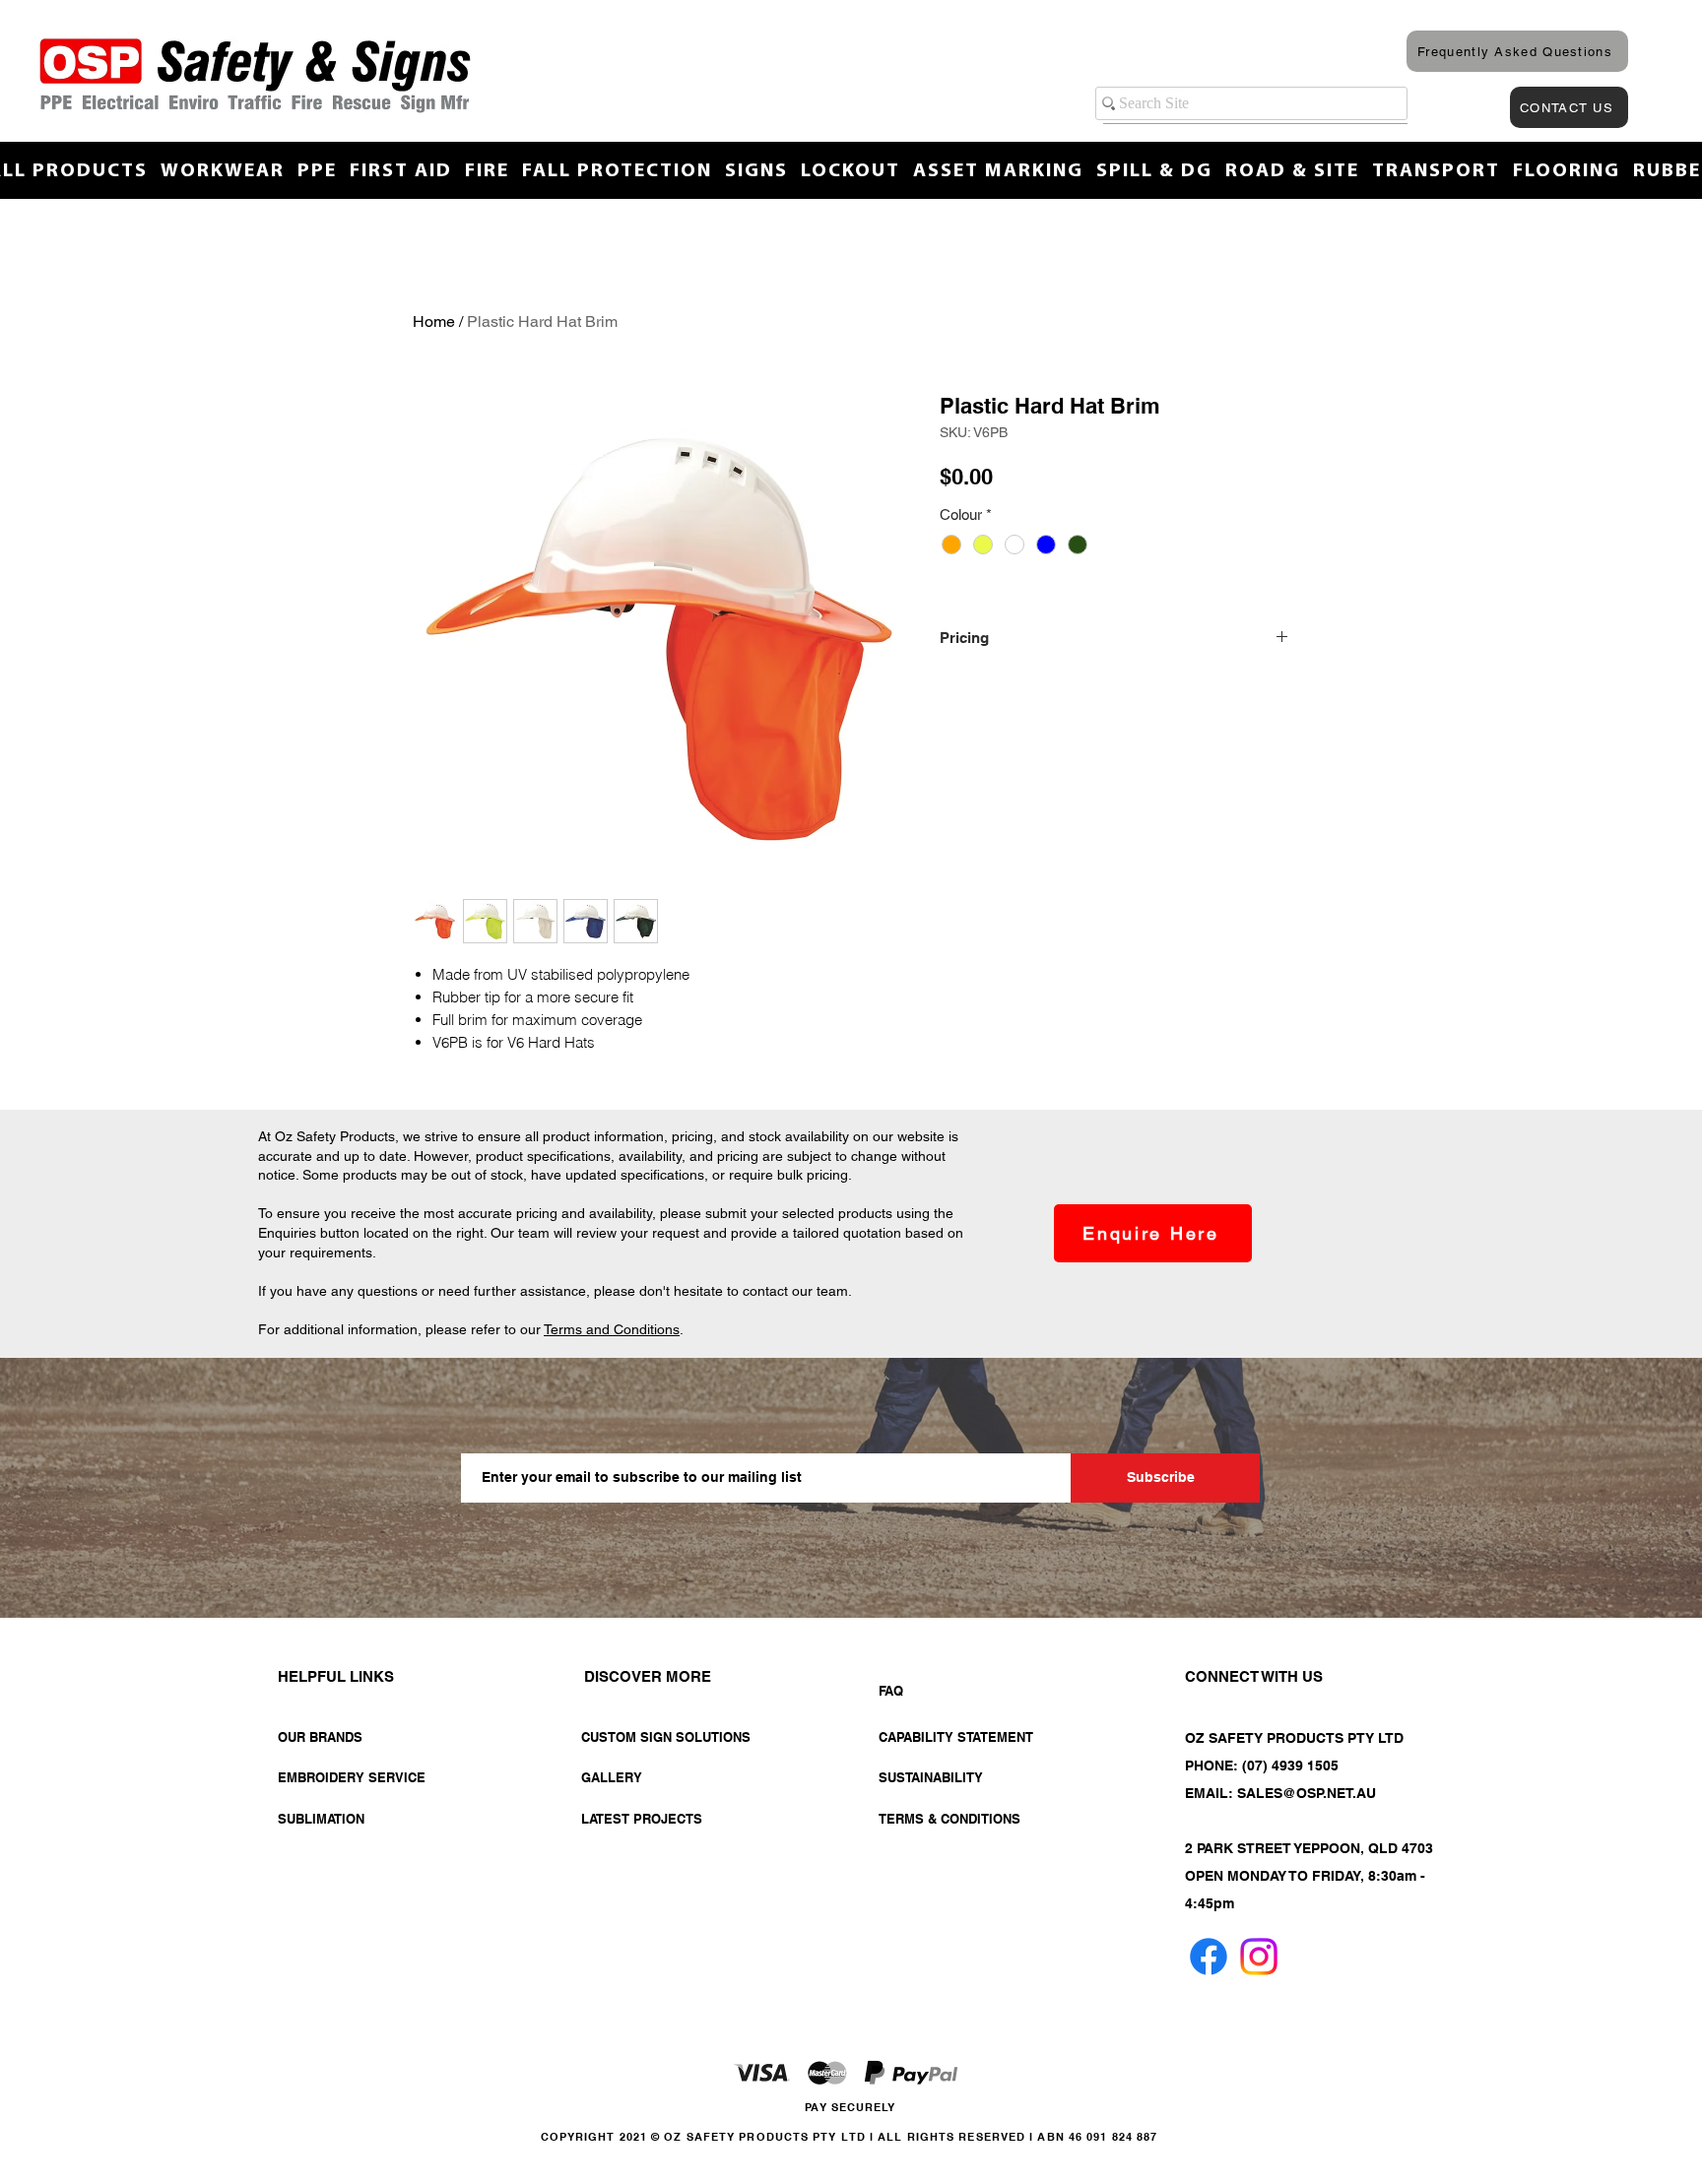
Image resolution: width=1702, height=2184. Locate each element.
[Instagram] (1259, 1957)
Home (434, 321)
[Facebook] (1209, 1957)
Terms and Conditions (612, 1329)
